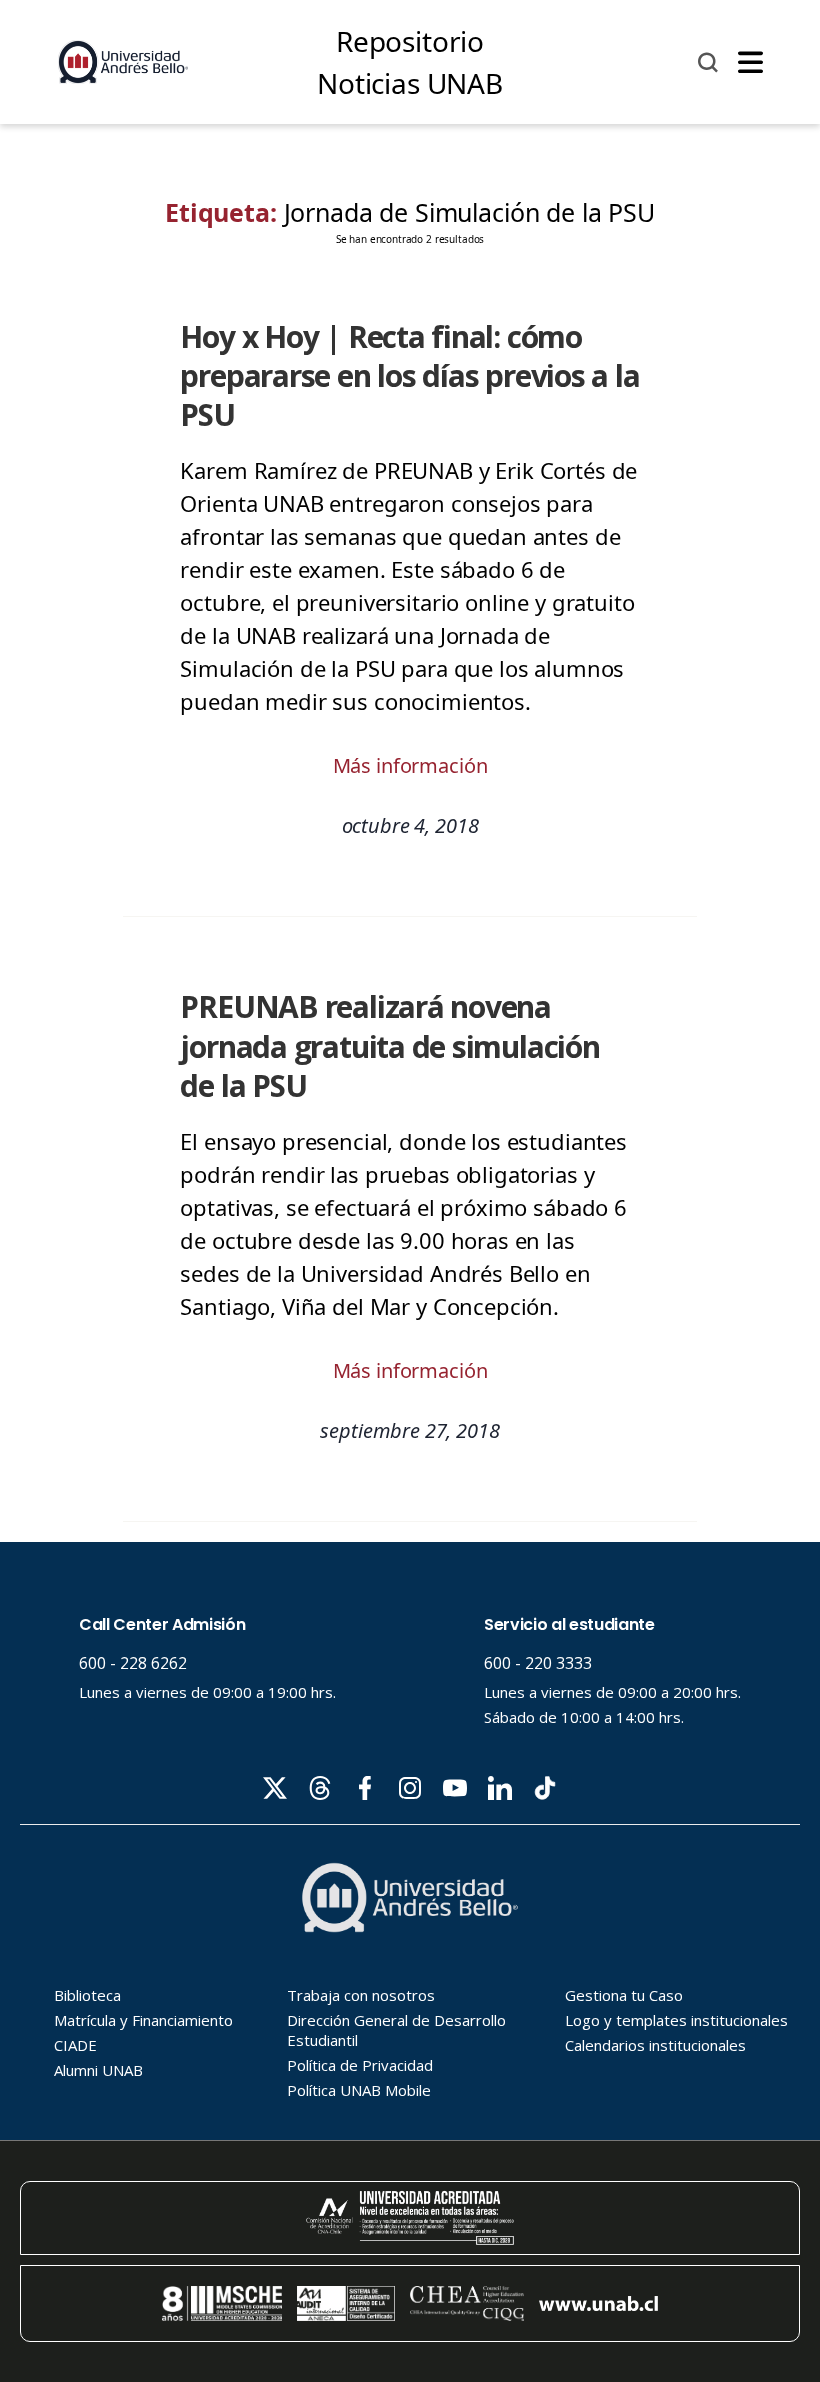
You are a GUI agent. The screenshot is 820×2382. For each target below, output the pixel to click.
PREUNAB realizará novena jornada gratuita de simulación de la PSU (389, 1046)
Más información (410, 765)
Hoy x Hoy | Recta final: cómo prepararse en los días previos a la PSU (409, 376)
